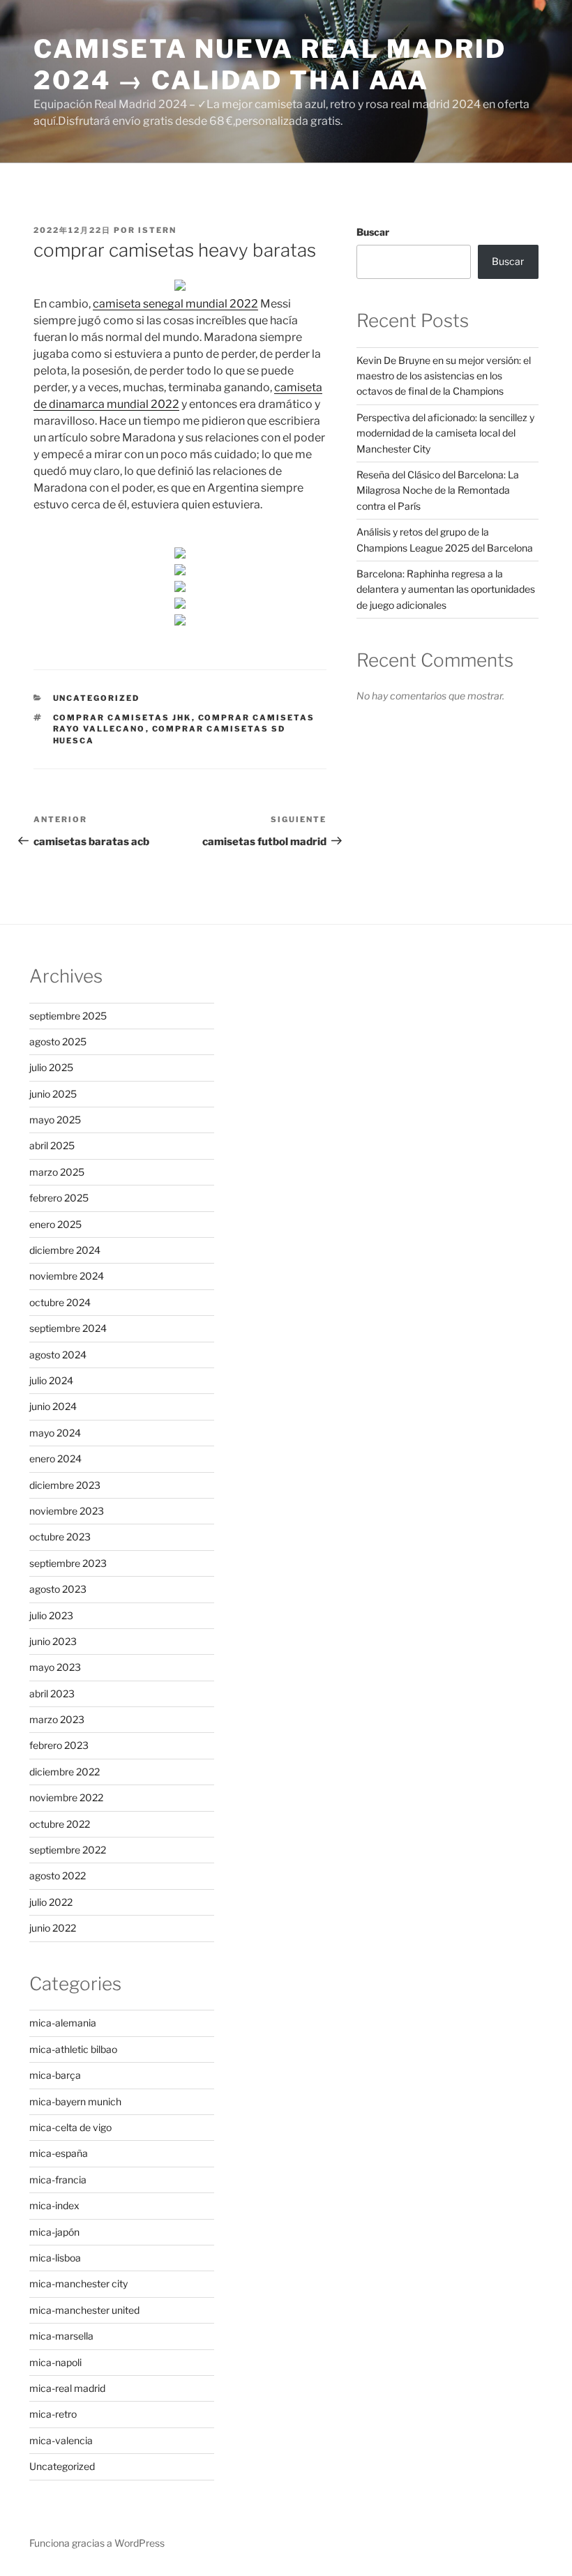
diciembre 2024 (65, 1250)
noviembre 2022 (66, 1797)
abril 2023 (52, 1694)
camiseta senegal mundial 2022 (175, 304)
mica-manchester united (84, 2310)
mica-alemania (63, 2023)
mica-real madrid (67, 2388)
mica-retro (53, 2414)
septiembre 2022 (68, 1850)
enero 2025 (55, 1224)
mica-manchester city (78, 2283)
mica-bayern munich (75, 2101)
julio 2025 (51, 1067)
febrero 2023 (59, 1745)
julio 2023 (51, 1615)
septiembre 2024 (68, 1328)
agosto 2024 (58, 1355)
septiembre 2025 (68, 1016)
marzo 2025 (57, 1172)
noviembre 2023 (67, 1511)
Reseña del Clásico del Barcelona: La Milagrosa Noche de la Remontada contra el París (438, 490)
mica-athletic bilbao (73, 2049)
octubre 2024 (60, 1302)
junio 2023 (53, 1641)
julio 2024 (51, 1380)
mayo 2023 (55, 1667)
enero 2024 (55, 1459)
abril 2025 (52, 1145)
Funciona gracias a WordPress (97, 2543)
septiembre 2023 (68, 1563)
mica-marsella (61, 2336)
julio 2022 (51, 1902)
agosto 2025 (58, 1041)
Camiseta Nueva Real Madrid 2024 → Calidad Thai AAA (270, 65)
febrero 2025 (59, 1198)
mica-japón (54, 2232)
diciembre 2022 (65, 1772)
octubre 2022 (60, 1824)
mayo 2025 (55, 1120)
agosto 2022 (58, 1876)
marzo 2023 (57, 1719)
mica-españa (59, 2153)
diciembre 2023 (65, 1485)
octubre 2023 (60, 1537)
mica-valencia (61, 2440)
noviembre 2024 (67, 1276)
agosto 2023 (58, 1589)
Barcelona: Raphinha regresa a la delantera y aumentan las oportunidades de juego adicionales (446, 589)
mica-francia (58, 2180)
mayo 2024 (55, 1433)
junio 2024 (53, 1406)
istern (157, 230)
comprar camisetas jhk (122, 718)
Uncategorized (97, 698)
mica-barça (55, 2075)
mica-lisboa (55, 2258)
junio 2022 (53, 1928)
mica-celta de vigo (70, 2127)
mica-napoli (55, 2362)
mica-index (54, 2205)
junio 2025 (53, 1094)
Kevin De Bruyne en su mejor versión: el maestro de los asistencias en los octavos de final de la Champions (444, 376)
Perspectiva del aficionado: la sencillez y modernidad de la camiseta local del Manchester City (445, 433)
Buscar (373, 232)
